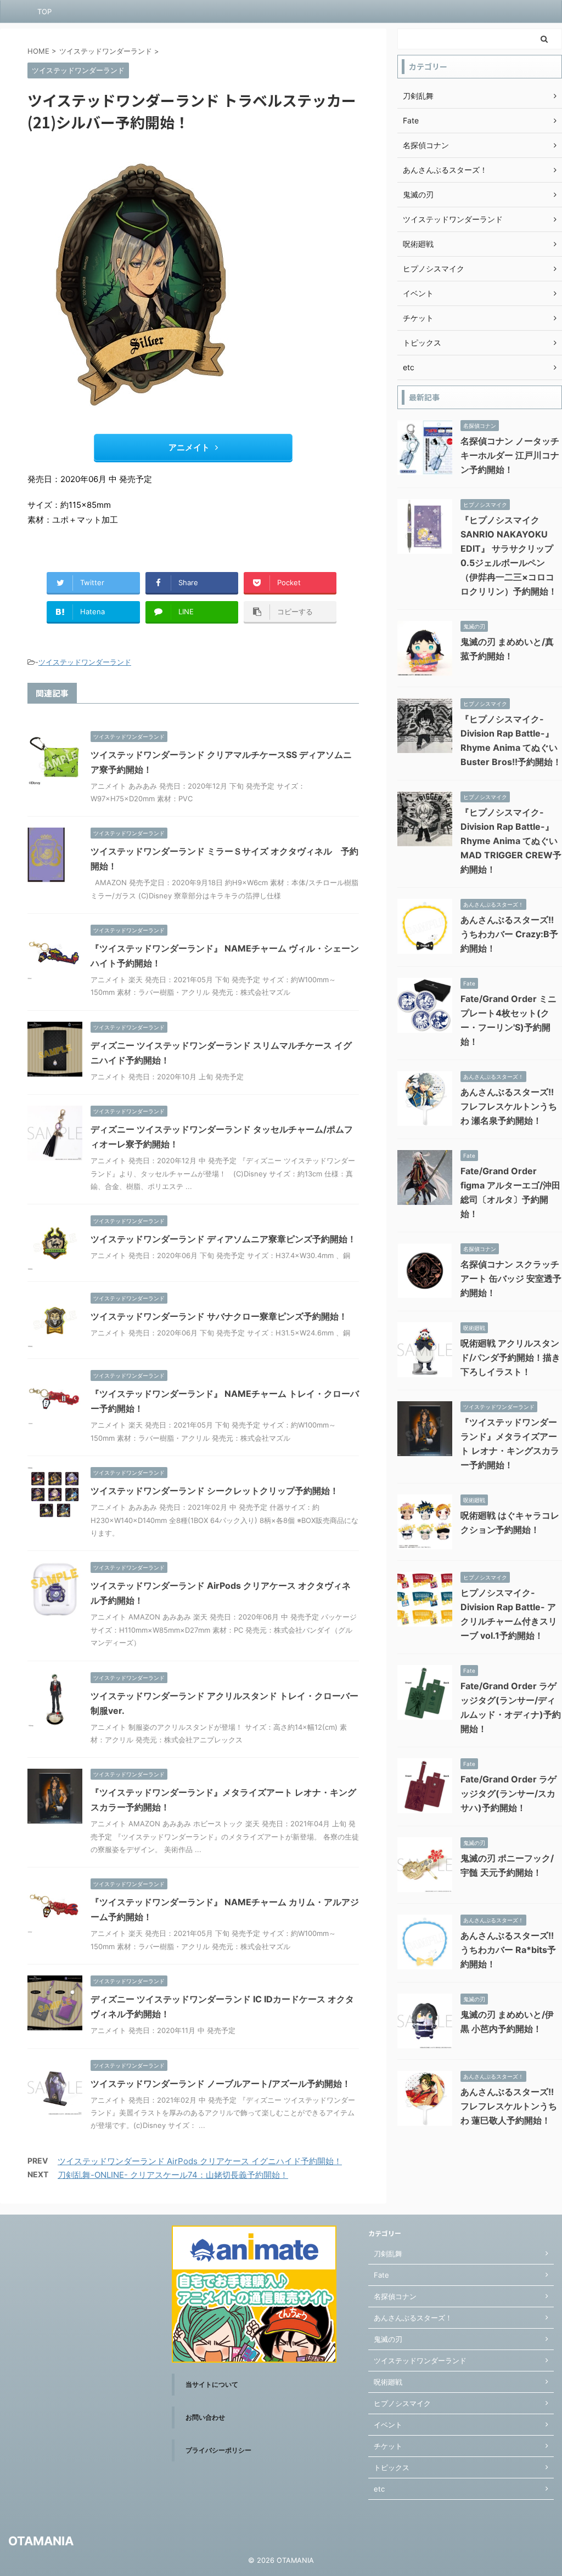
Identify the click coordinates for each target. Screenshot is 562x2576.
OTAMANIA (41, 2541)
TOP (44, 12)
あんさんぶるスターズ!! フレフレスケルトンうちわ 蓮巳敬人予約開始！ (509, 2106)
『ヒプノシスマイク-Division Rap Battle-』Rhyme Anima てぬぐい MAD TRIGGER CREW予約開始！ (511, 841)
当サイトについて (212, 2384)
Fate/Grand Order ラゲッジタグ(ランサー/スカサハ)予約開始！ (508, 1793)
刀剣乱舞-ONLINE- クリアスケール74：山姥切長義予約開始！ (173, 2175)
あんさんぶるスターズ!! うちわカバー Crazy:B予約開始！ (509, 934)
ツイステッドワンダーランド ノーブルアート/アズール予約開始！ (221, 2084)
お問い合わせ (205, 2417)
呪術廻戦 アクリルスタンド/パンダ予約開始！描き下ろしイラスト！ (510, 1357)
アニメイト (189, 447)
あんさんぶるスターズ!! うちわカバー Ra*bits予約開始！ (508, 1950)
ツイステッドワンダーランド (85, 662)
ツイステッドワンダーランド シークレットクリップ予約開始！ (215, 1491)
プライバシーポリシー (218, 2450)
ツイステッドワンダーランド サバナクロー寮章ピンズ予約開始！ (219, 1316)
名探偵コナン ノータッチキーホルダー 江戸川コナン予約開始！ (510, 455)
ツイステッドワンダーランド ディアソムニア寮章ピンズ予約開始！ (223, 1239)
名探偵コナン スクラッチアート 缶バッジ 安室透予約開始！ (511, 1278)
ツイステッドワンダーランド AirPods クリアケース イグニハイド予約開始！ (200, 2161)
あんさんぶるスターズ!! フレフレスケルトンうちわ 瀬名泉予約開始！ (509, 1106)
